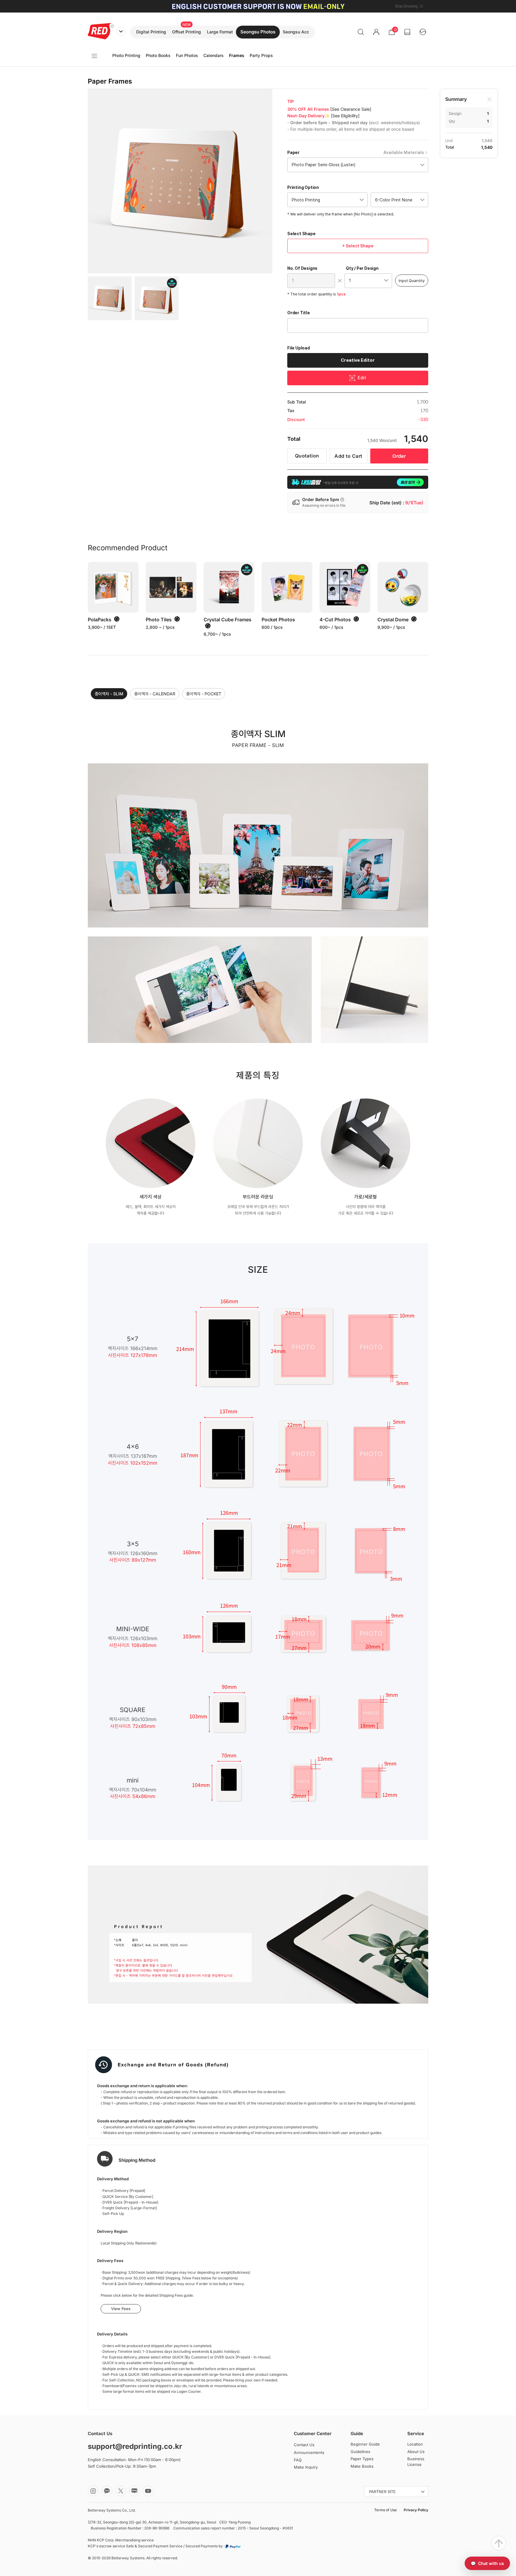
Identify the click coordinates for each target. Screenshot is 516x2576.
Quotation (307, 456)
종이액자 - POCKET (204, 694)
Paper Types (362, 2459)
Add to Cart (348, 456)
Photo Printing (126, 55)
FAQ (298, 2460)
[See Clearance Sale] (351, 109)
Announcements (309, 2452)
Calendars (214, 55)
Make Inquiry (306, 2467)
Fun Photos (187, 55)
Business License (416, 2462)
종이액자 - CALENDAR (155, 694)
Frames (237, 55)
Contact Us (304, 2445)
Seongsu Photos (258, 32)
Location (415, 2444)
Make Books (362, 2466)
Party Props (261, 55)
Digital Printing (151, 32)
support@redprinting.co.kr (135, 2446)
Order (399, 456)
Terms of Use (386, 2510)
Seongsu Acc (296, 32)
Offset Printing (186, 32)
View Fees (121, 2309)
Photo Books (158, 55)
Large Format (220, 32)
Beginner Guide (365, 2444)
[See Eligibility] (345, 116)
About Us (416, 2452)
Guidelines (360, 2452)
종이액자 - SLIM (109, 694)
